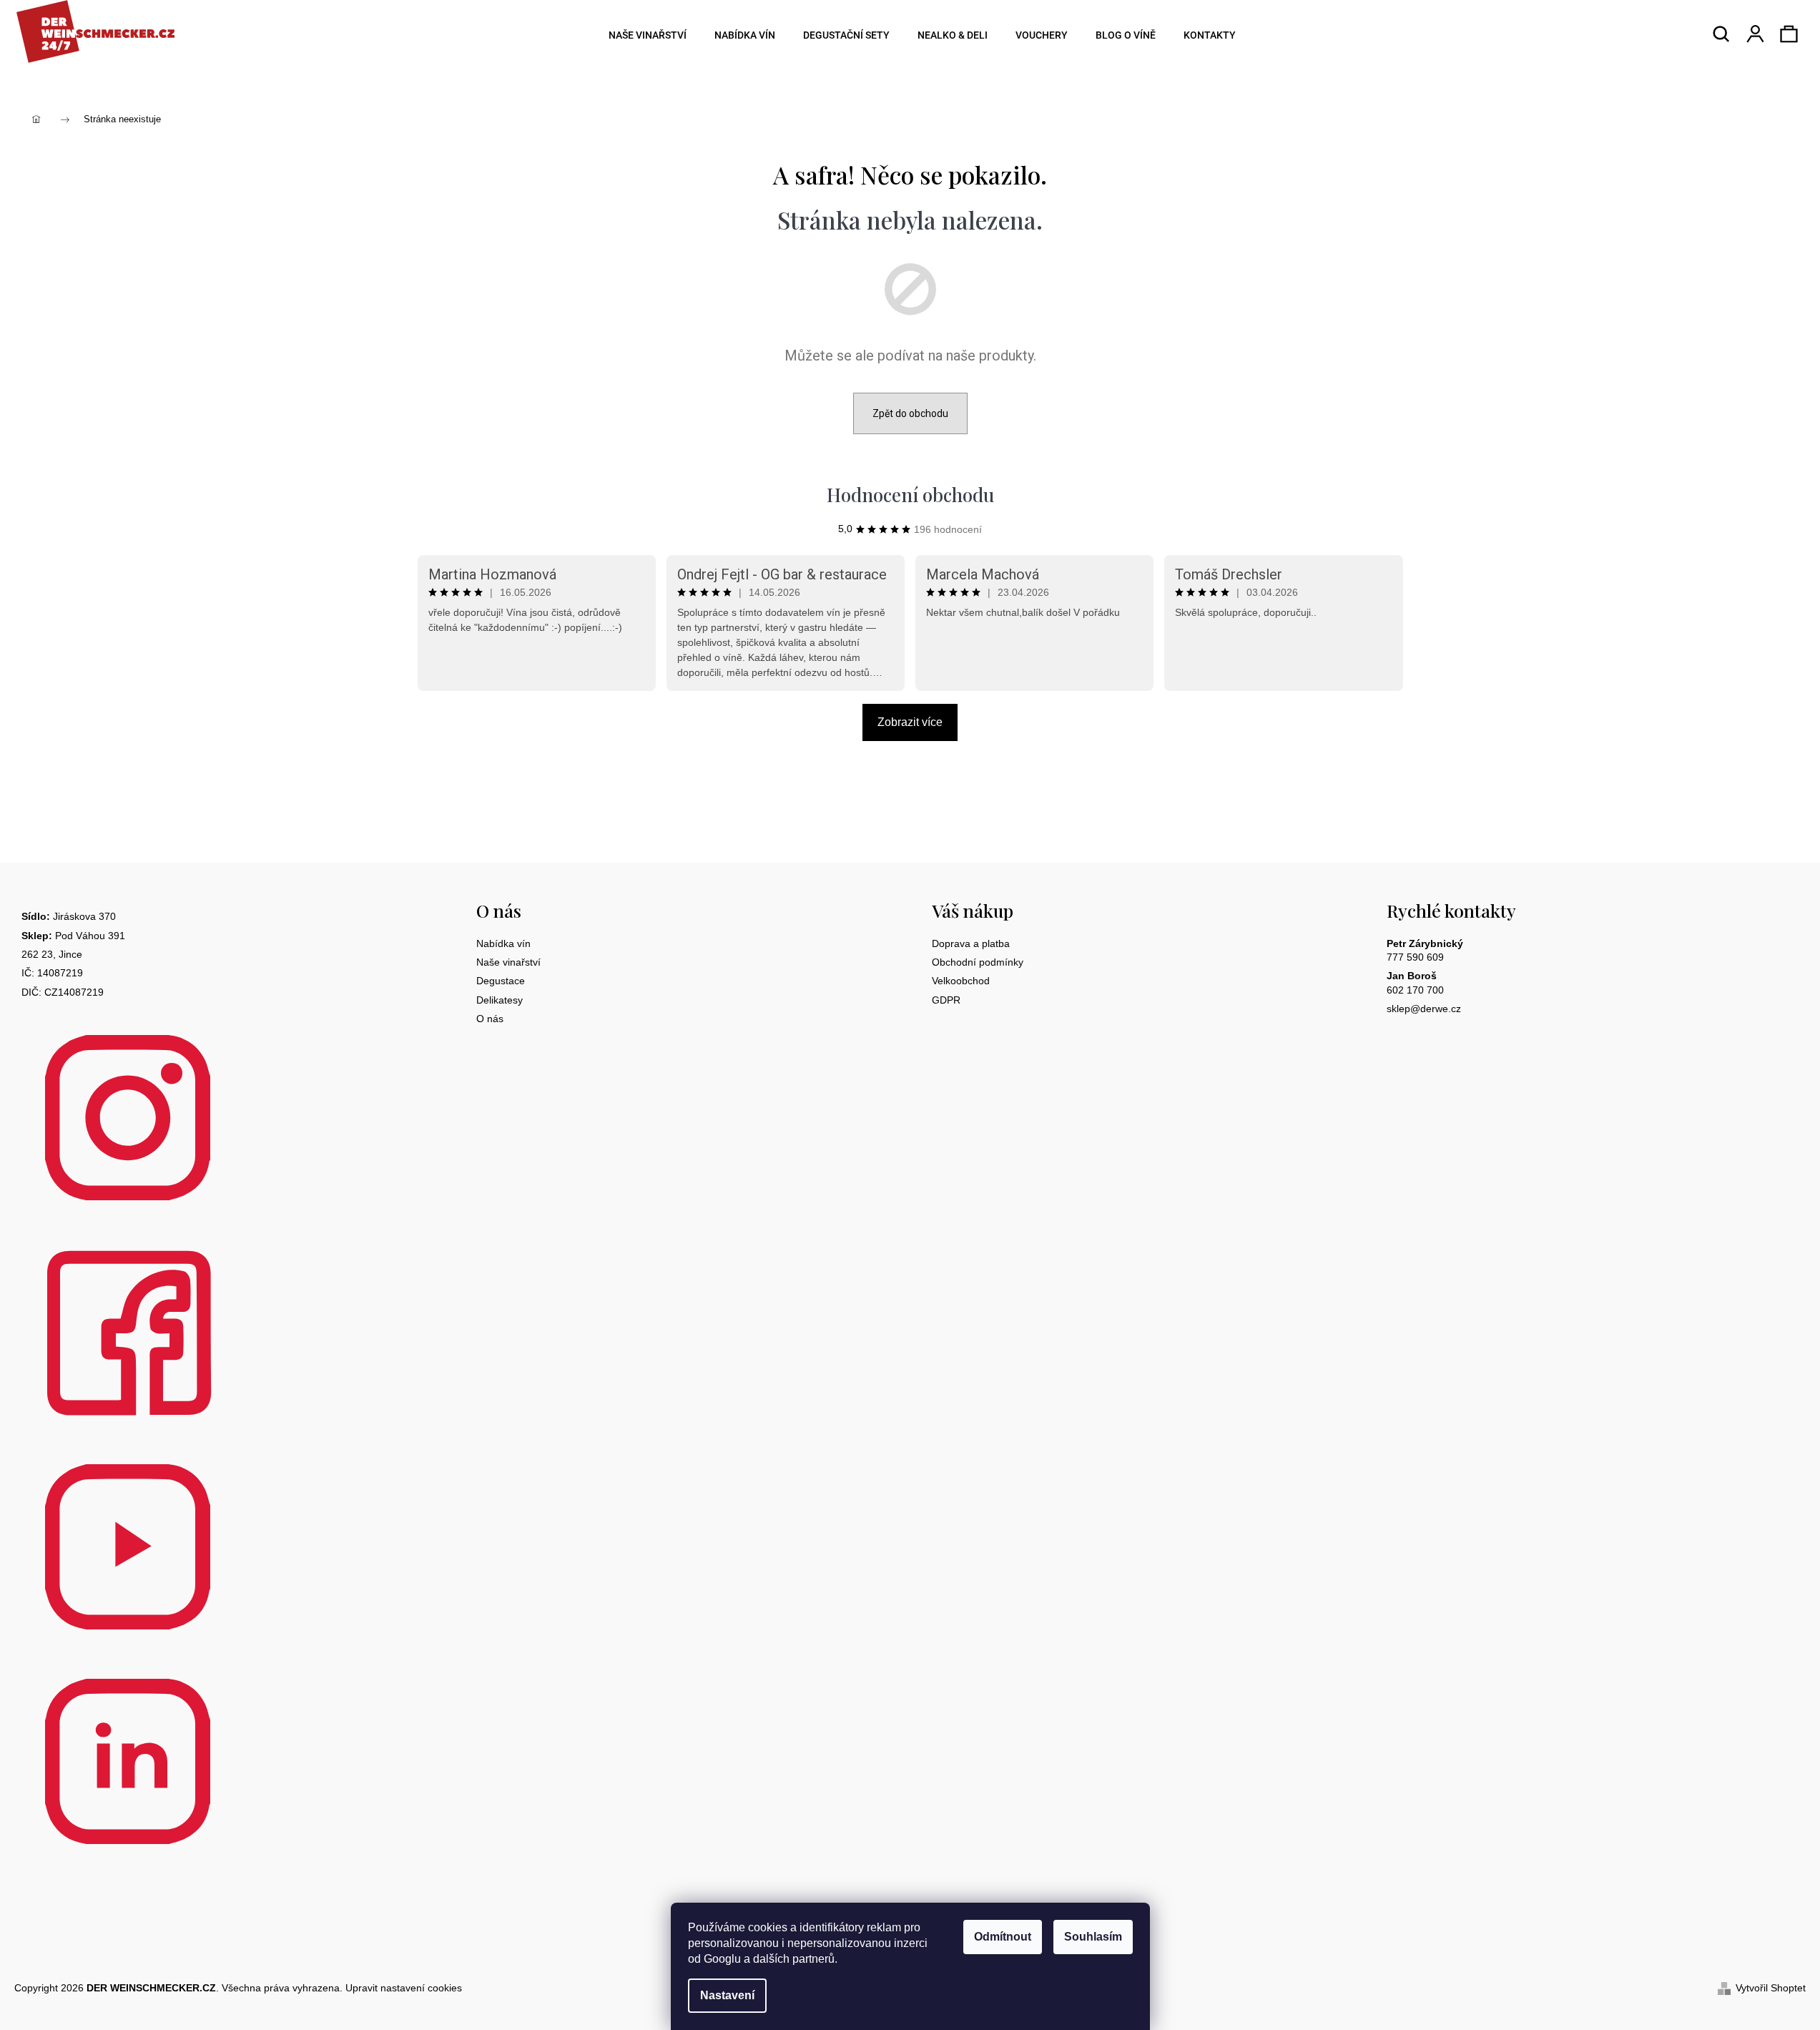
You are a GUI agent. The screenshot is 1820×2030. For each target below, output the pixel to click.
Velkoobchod (961, 981)
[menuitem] (643, 35)
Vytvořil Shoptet (1771, 1988)
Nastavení (727, 1995)
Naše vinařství (508, 962)
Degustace (501, 981)
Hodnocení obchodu (910, 495)
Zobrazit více (910, 722)
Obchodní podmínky (978, 962)
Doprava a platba (971, 943)
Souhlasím (1093, 1937)
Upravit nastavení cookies (404, 1988)
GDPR (946, 1000)
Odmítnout (1003, 1937)
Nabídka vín (503, 943)
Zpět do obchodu (910, 413)
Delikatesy (500, 1000)
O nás (490, 1019)
